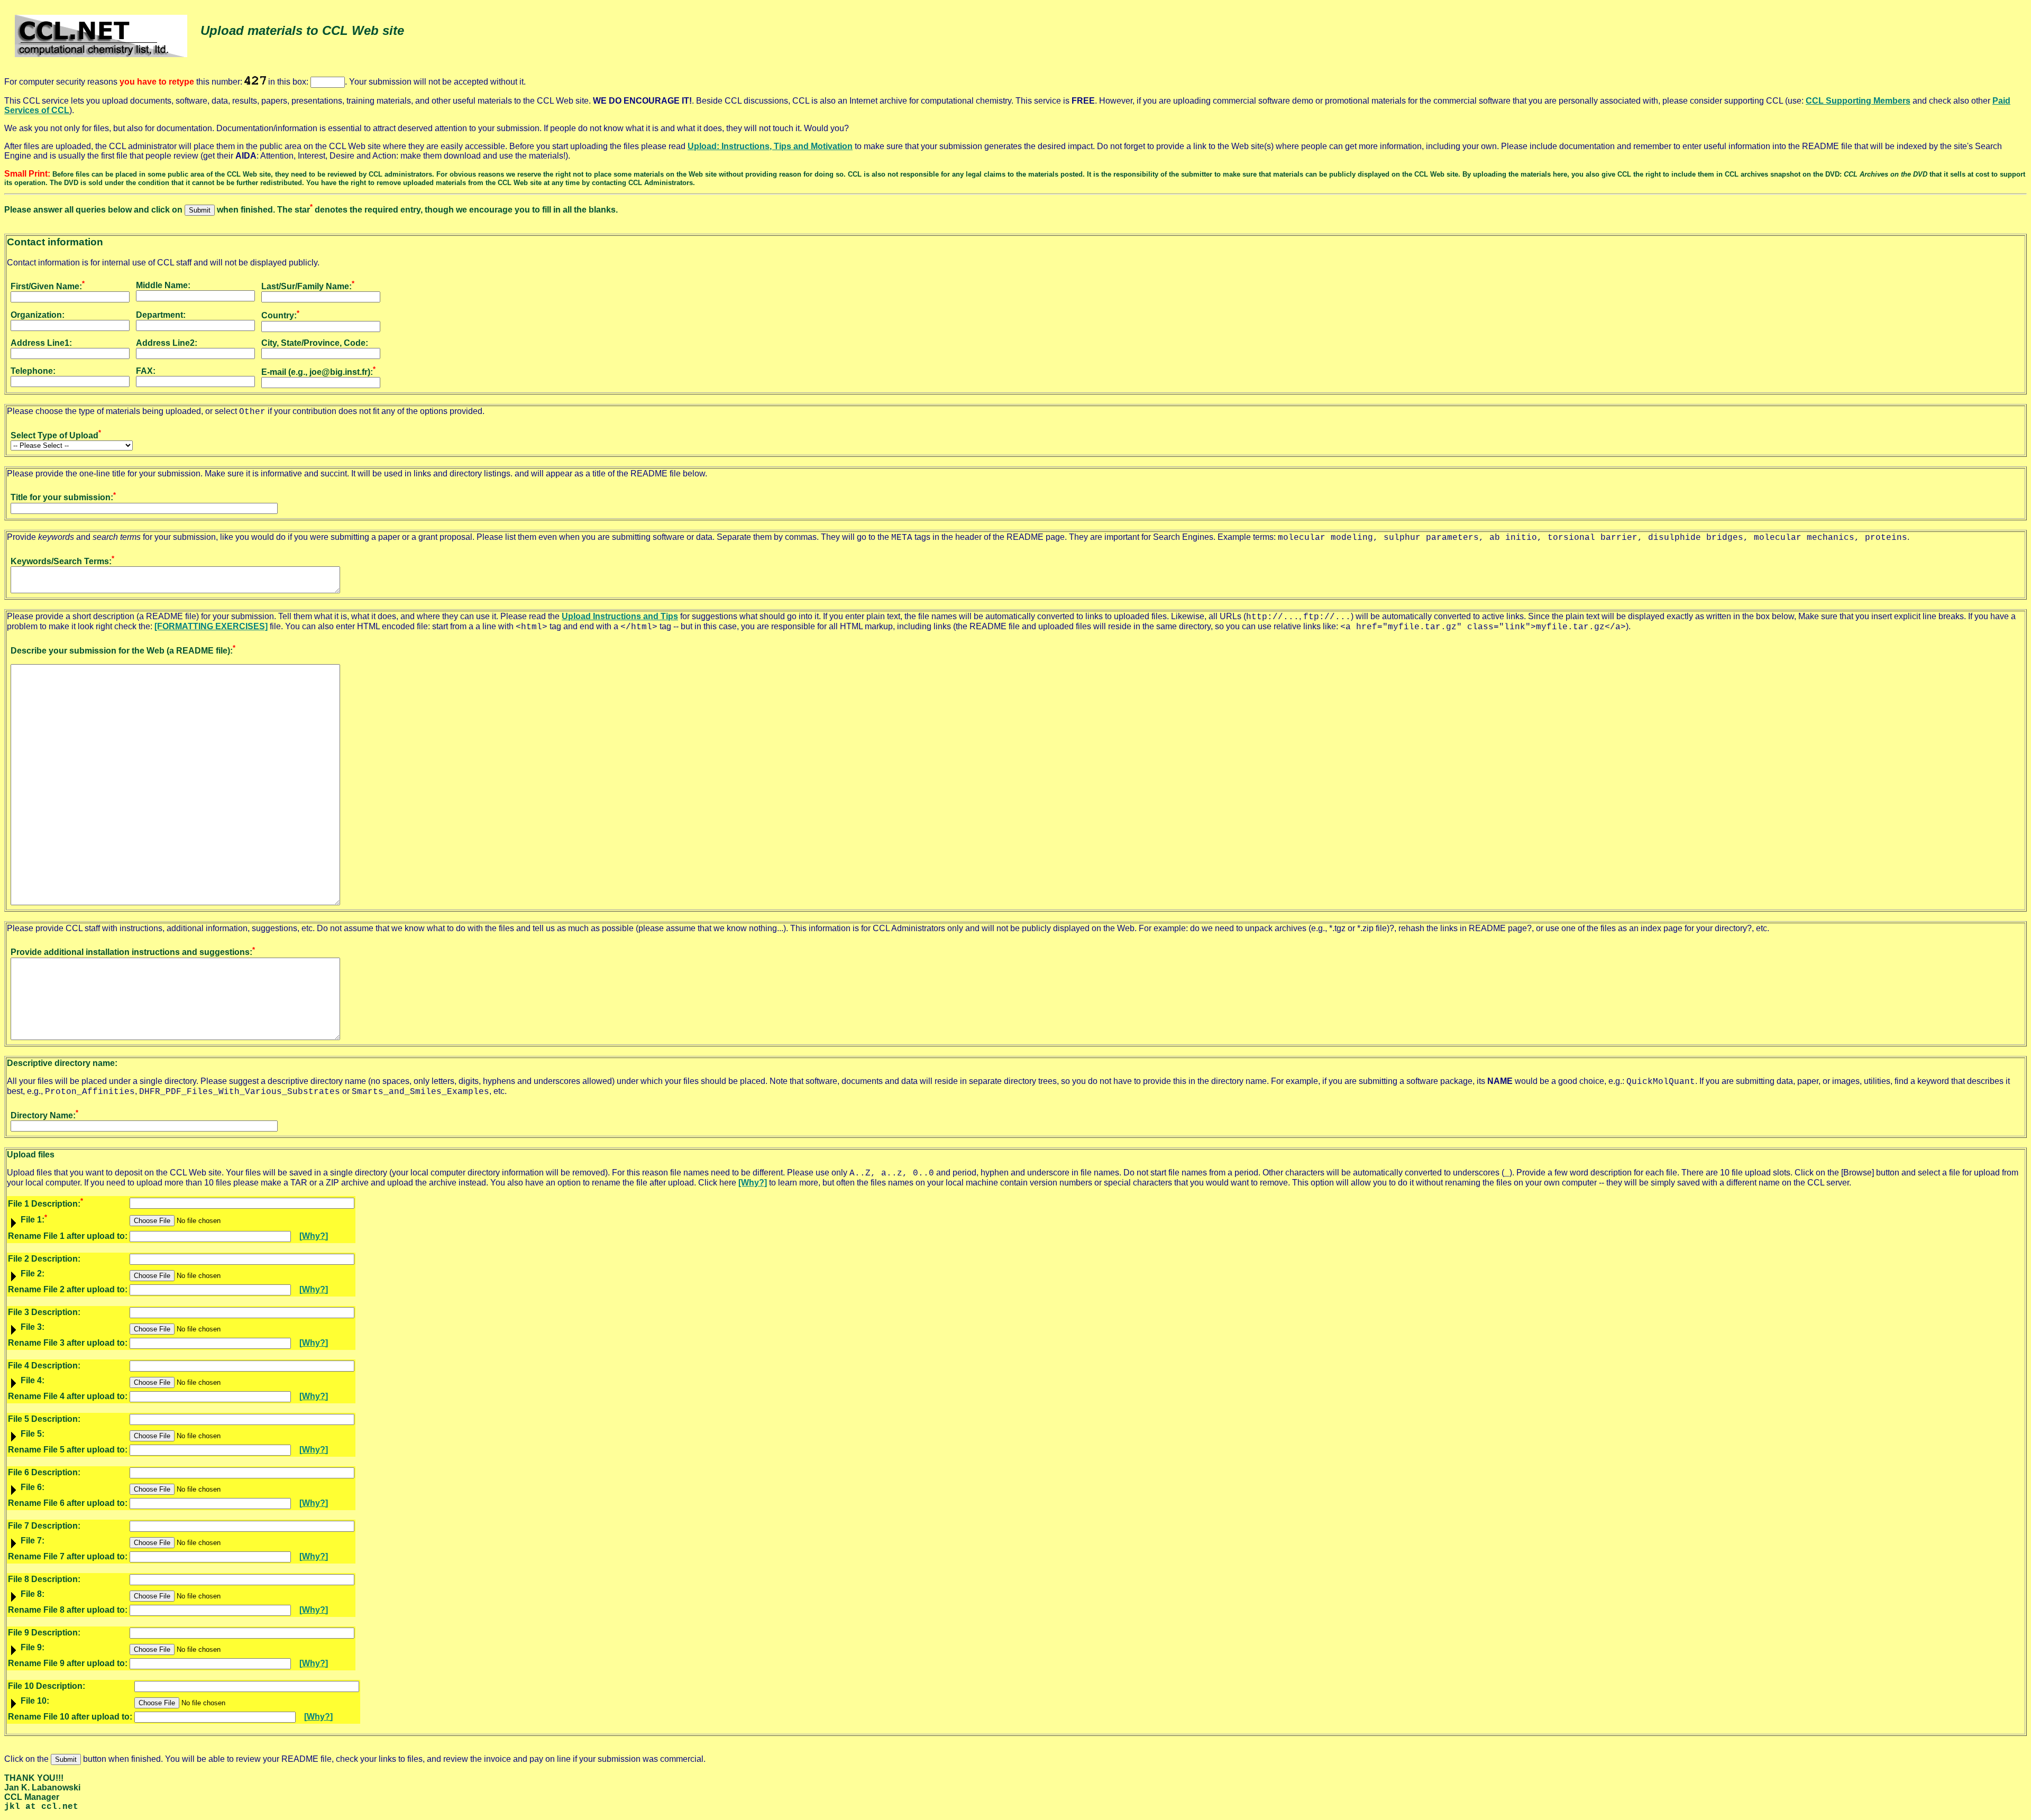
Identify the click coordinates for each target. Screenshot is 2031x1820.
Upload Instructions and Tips (620, 616)
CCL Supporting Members (1858, 101)
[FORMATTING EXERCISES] (211, 626)
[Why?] (753, 1183)
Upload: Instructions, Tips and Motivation (770, 146)
